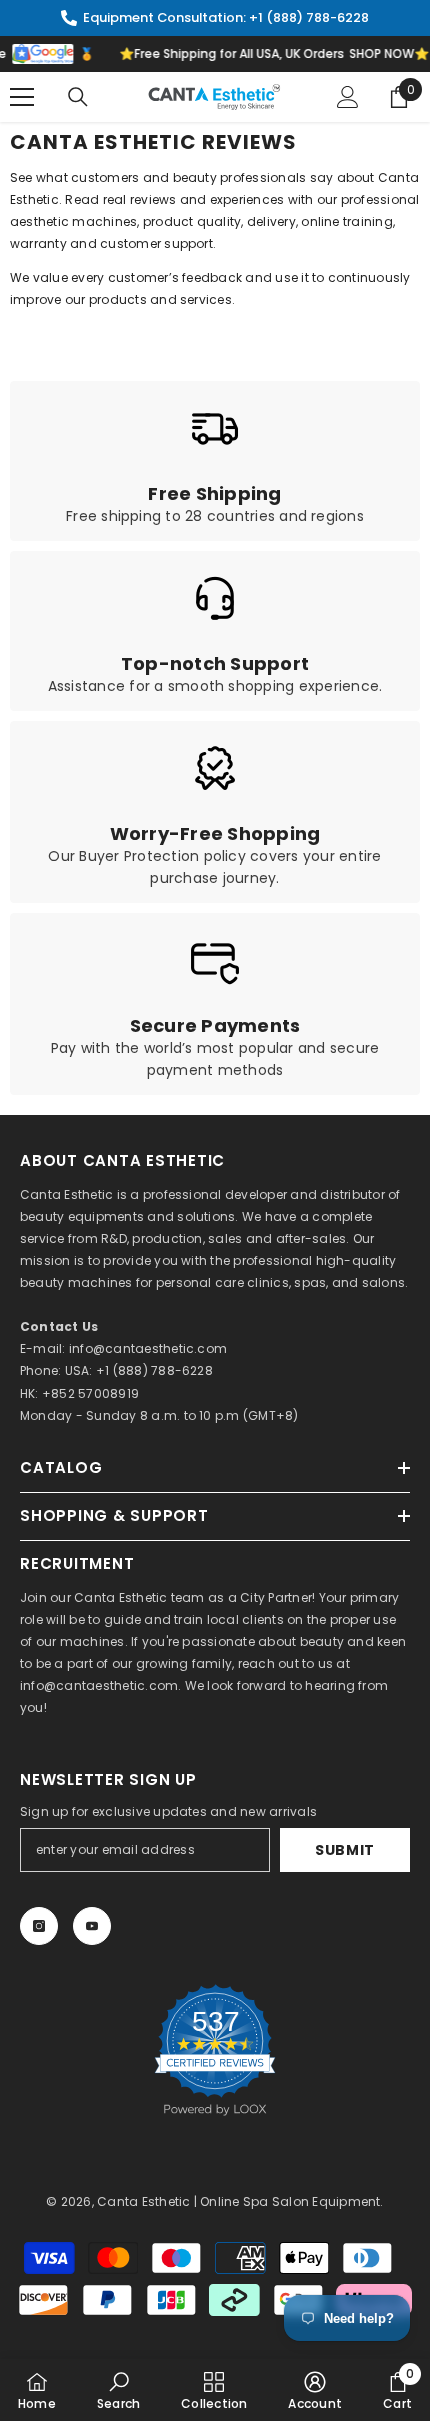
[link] (215, 461)
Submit (345, 1850)
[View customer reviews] (215, 2050)
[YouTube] (92, 1926)
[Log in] (348, 97)
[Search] (78, 97)
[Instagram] (39, 1926)
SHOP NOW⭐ (383, 53)
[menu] (22, 97)
